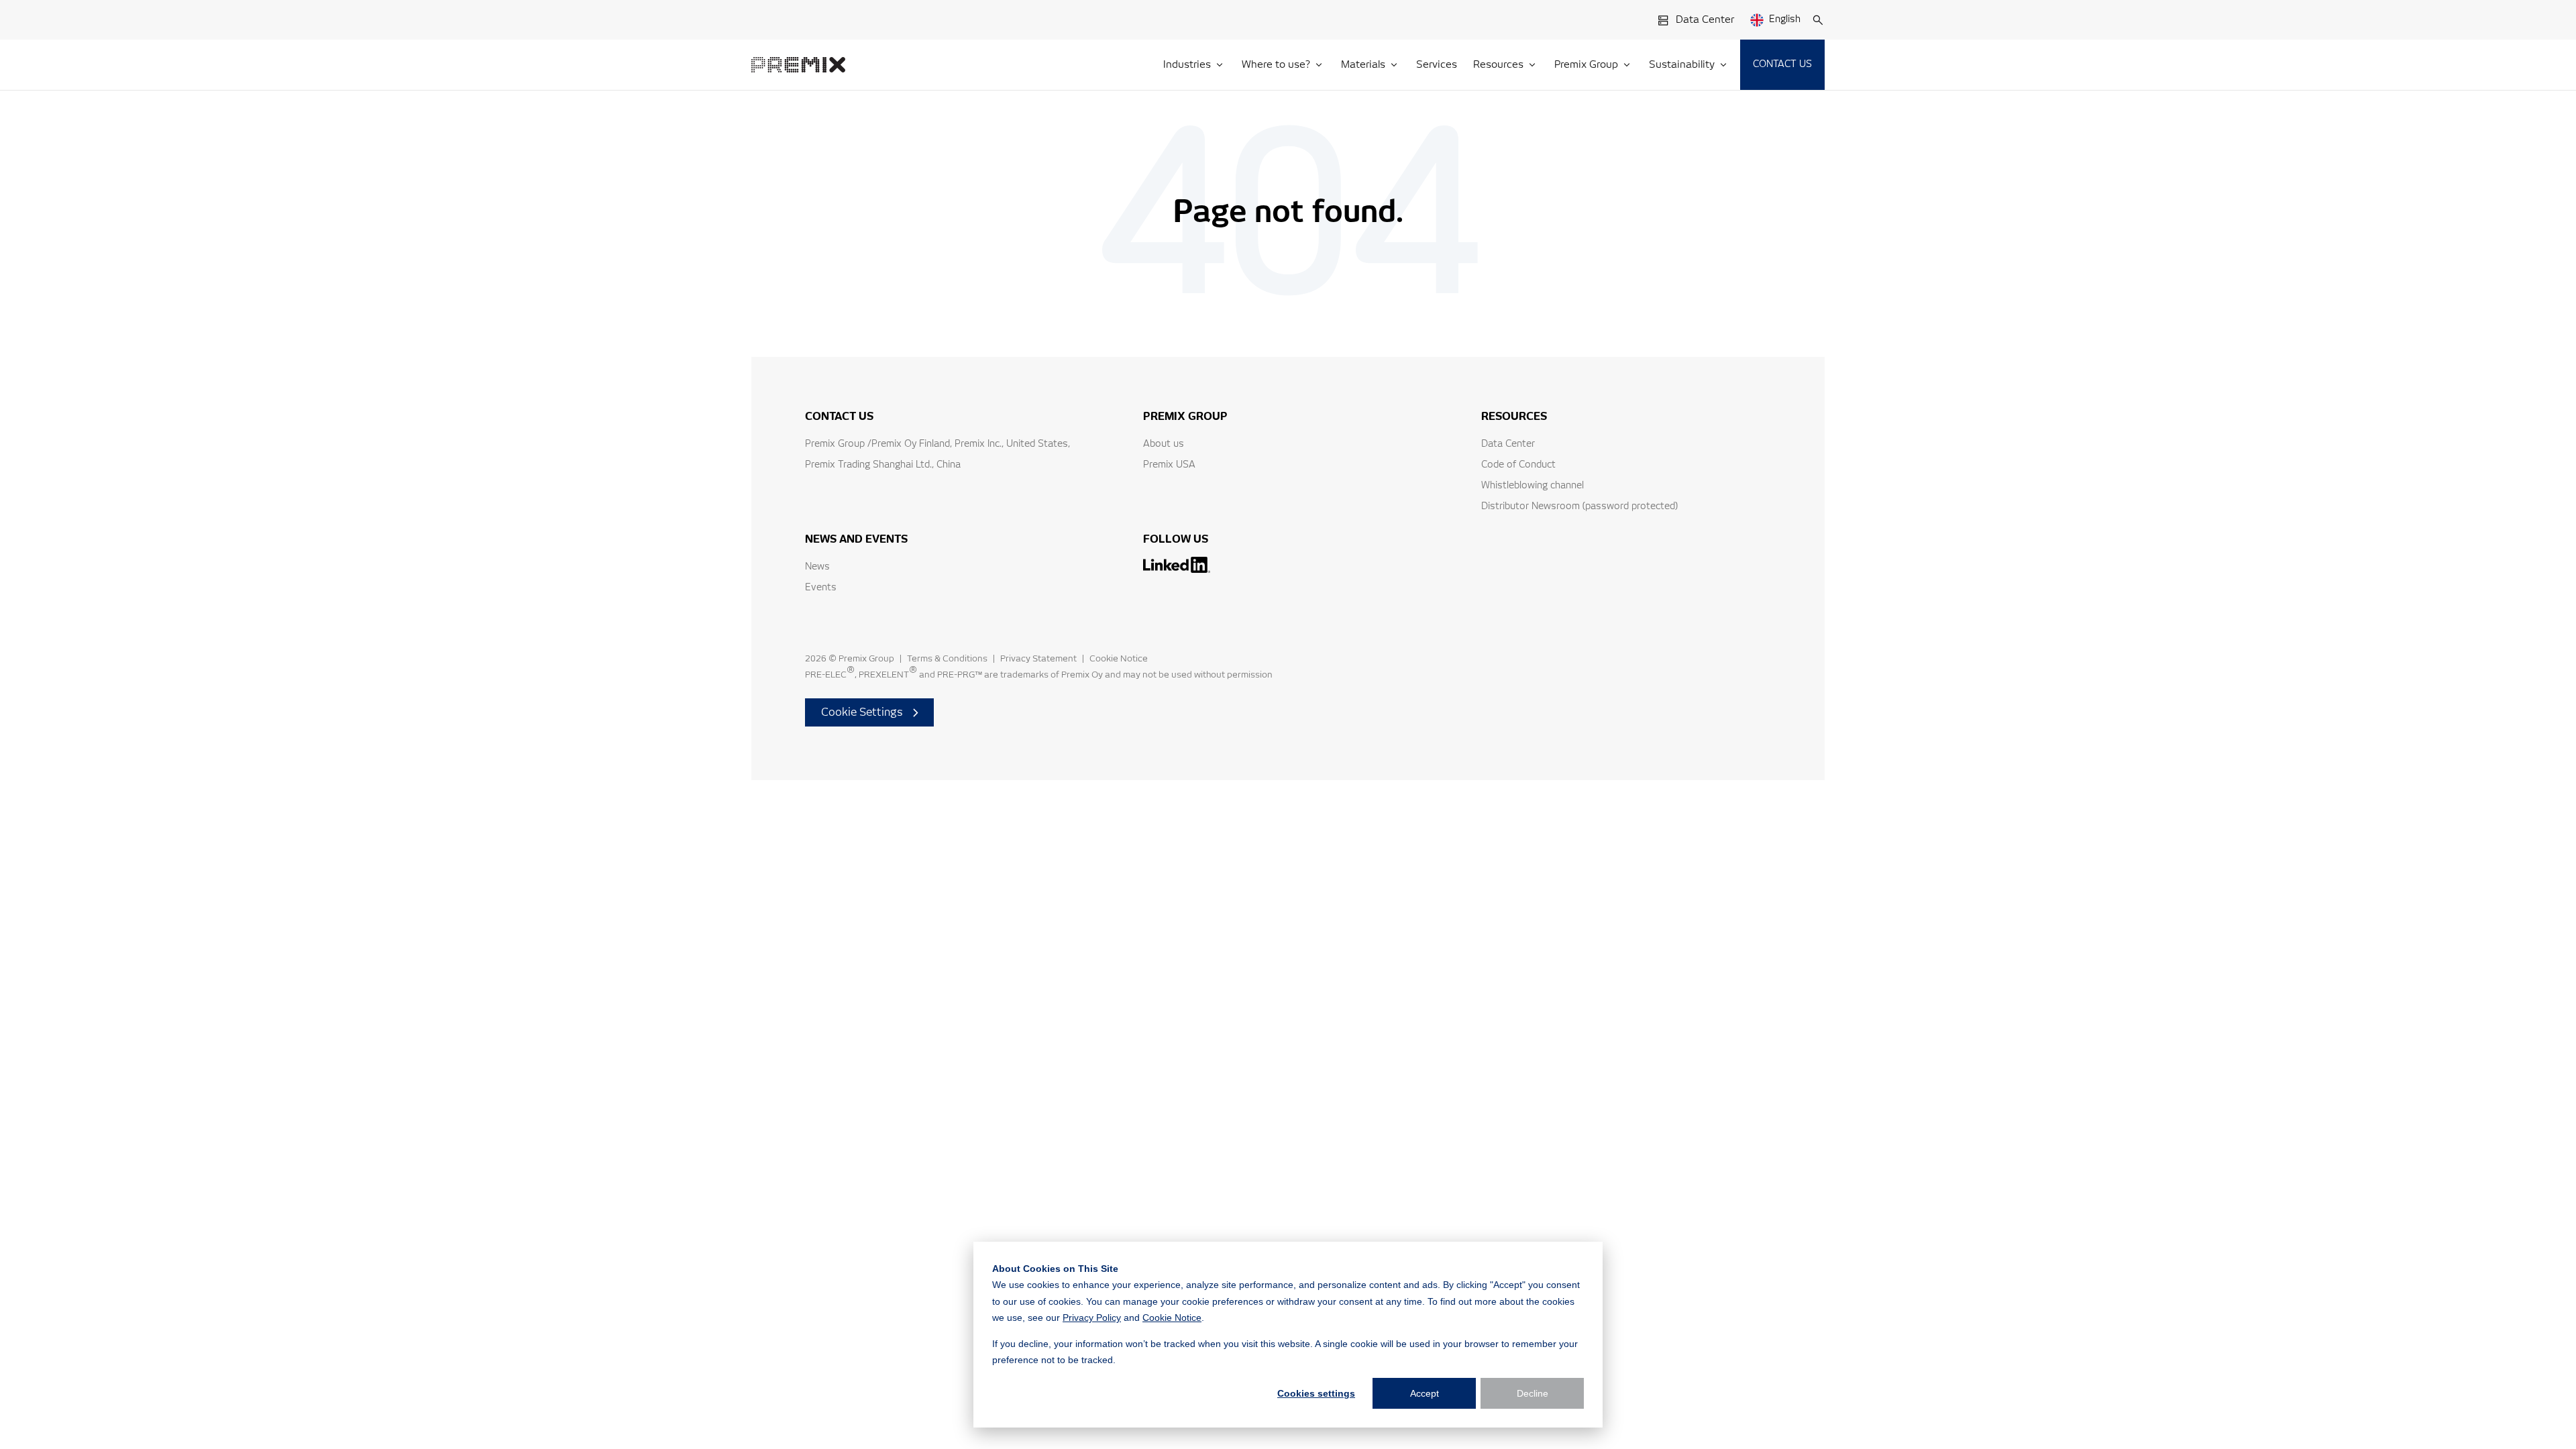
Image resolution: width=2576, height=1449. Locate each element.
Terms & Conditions (947, 659)
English (1785, 19)
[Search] (1818, 20)
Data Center (1705, 20)
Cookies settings (1316, 1393)
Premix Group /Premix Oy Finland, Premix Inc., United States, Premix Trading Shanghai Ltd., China (937, 454)
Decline (1533, 1393)
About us (1164, 444)
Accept (1425, 1393)
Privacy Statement (1038, 659)
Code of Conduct (1518, 465)
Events (821, 588)
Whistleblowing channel (1533, 486)
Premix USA (1169, 465)
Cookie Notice (1172, 1318)
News (817, 567)
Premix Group (866, 659)
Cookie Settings (862, 712)
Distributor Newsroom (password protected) (1579, 506)
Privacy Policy (1092, 1318)
